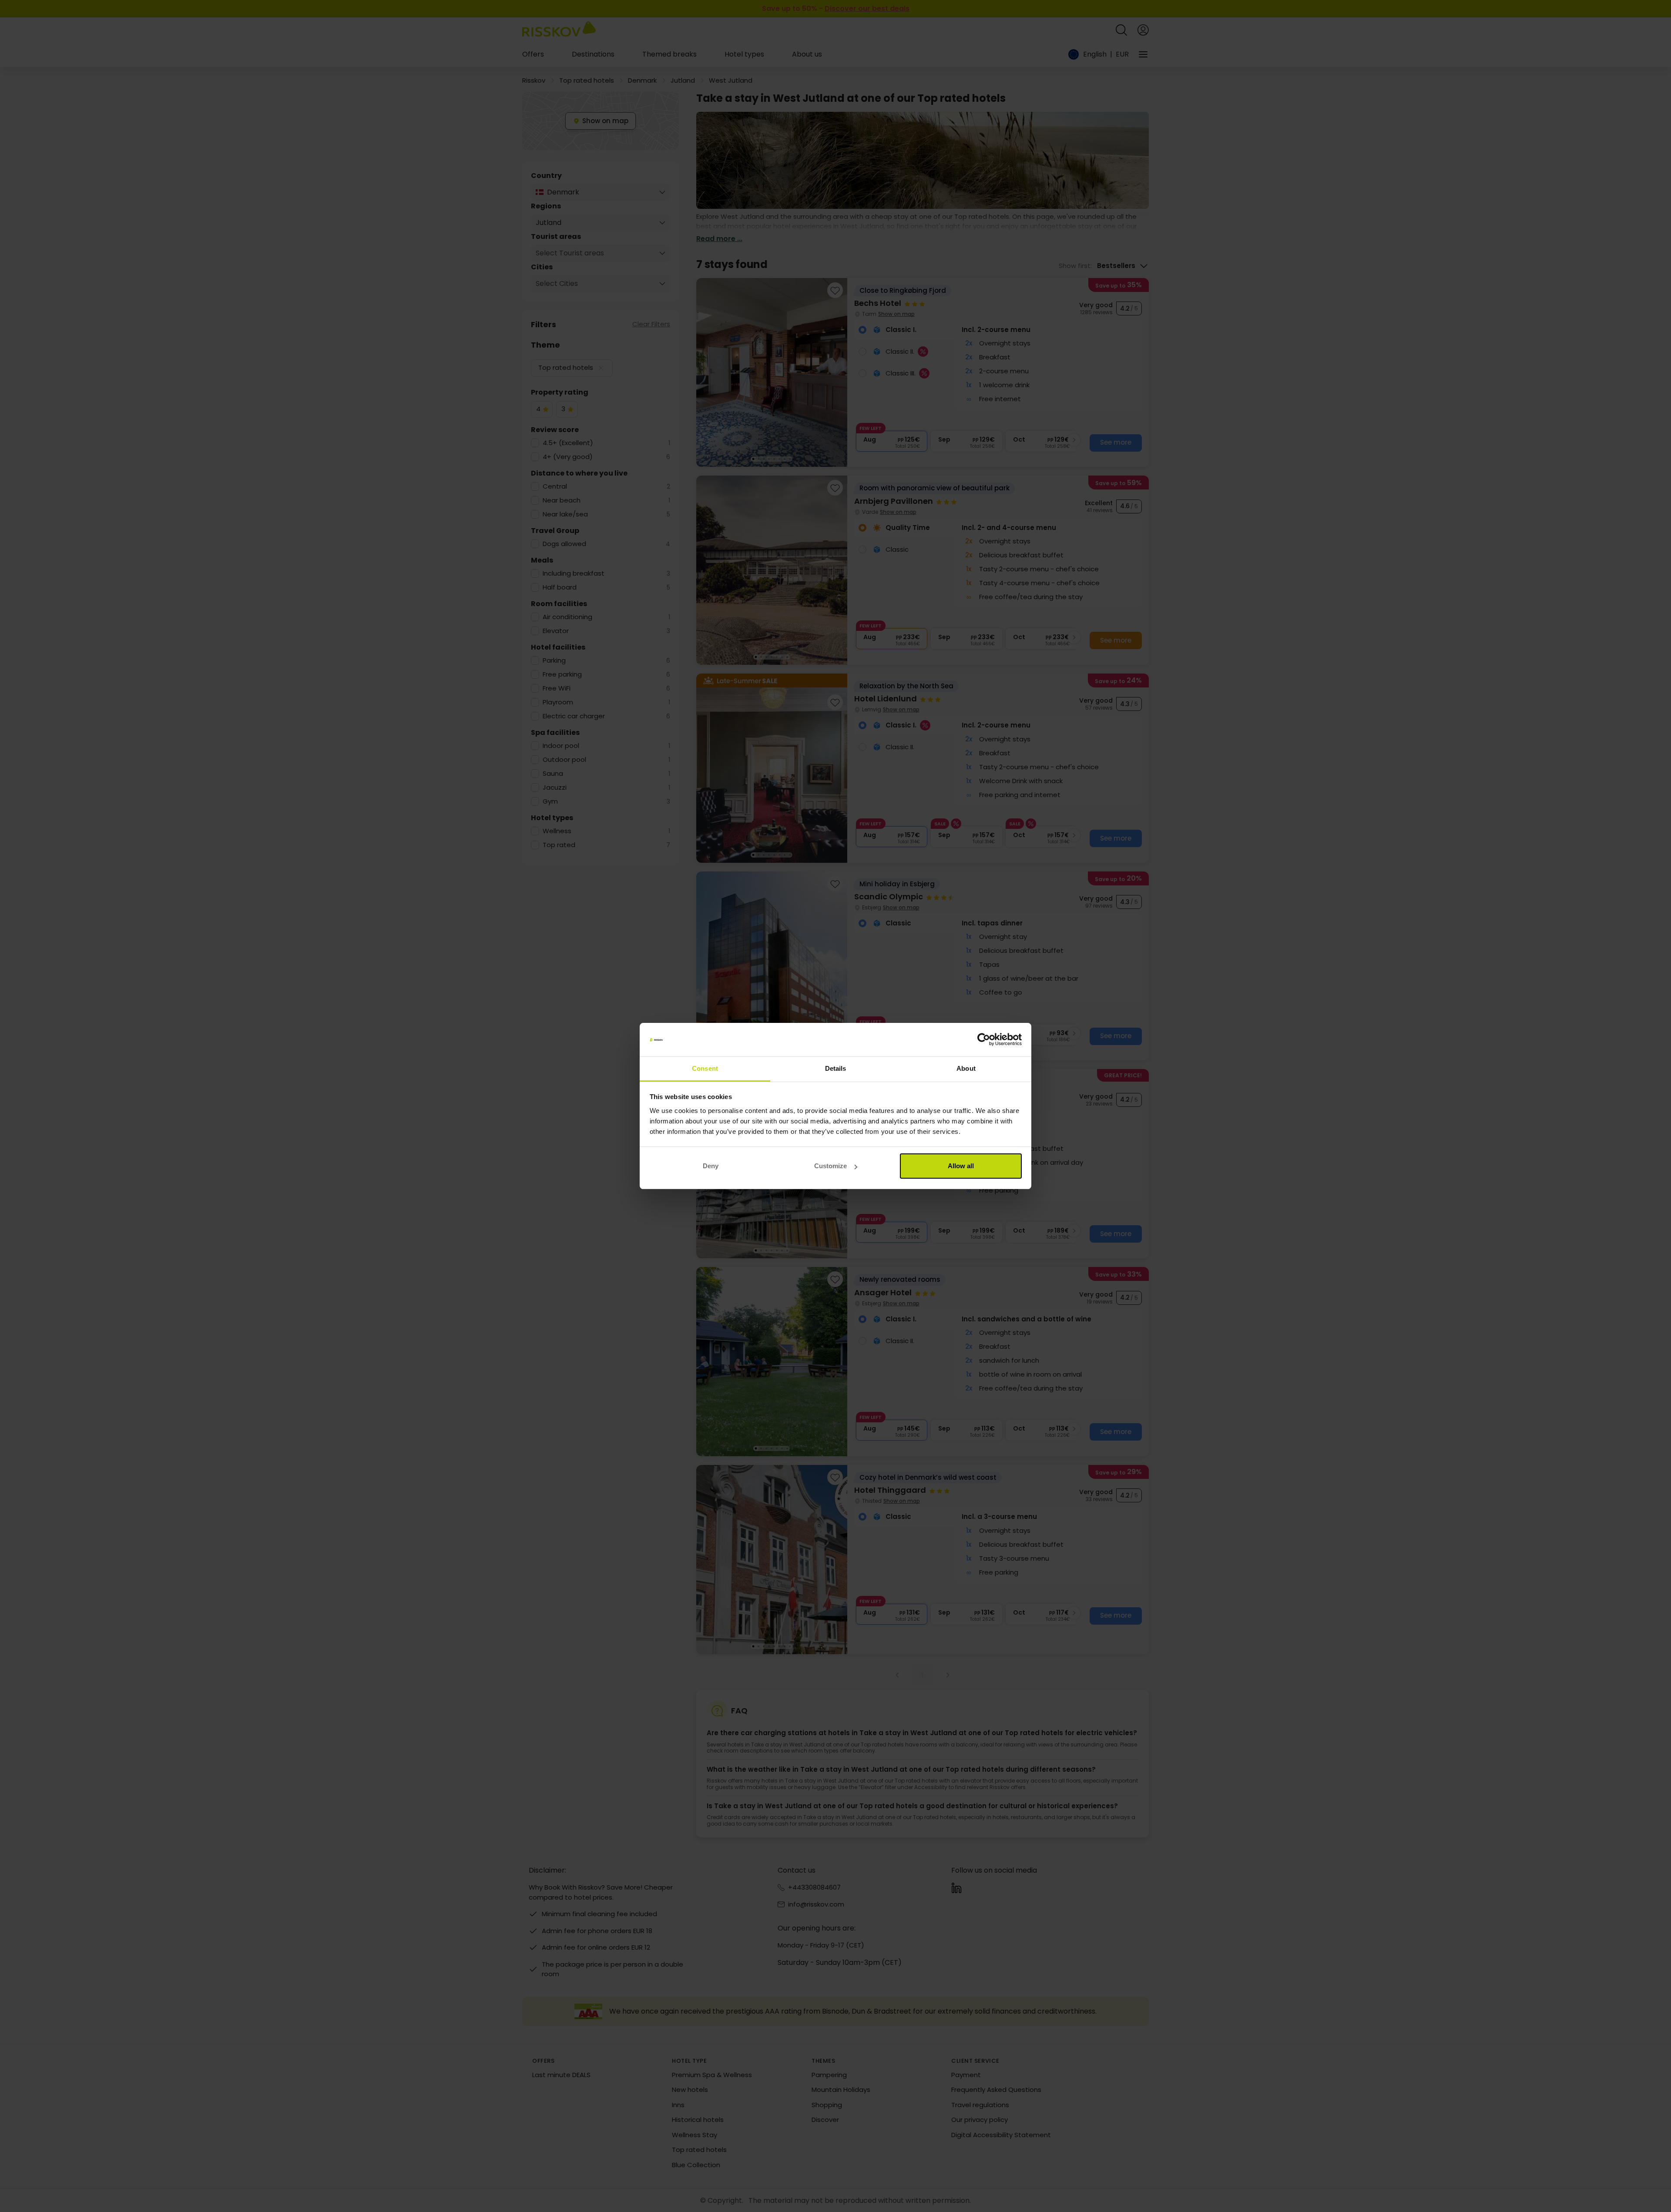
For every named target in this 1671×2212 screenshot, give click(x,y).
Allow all (961, 1166)
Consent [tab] (705, 1068)
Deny (711, 1166)
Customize (830, 1166)
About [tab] (966, 1068)
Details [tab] (836, 1068)
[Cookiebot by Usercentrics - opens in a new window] (984, 1040)
